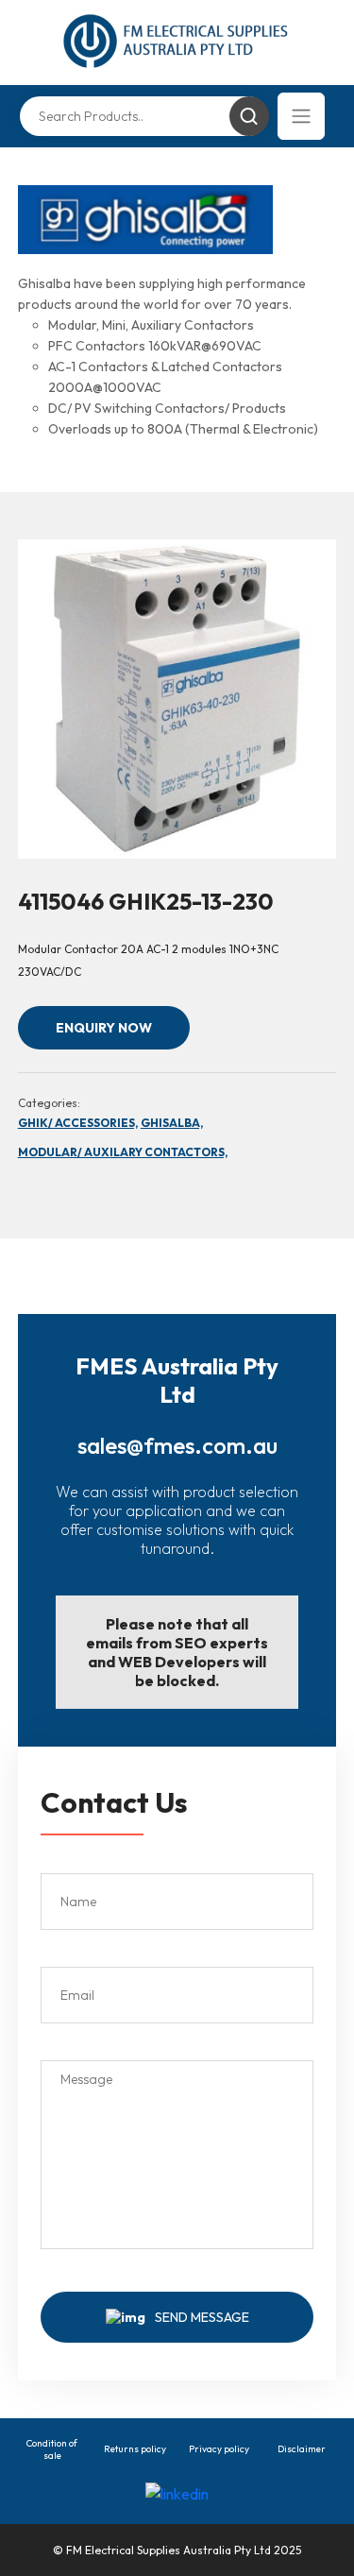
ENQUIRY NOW (104, 1028)
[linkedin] (177, 2493)
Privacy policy (219, 2449)
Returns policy (135, 2449)
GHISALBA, (172, 1123)
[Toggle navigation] (301, 116)
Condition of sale (52, 2449)
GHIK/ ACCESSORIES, (78, 1123)
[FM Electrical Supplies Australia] (177, 43)
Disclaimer (302, 2449)
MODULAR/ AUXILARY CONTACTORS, (123, 1152)
